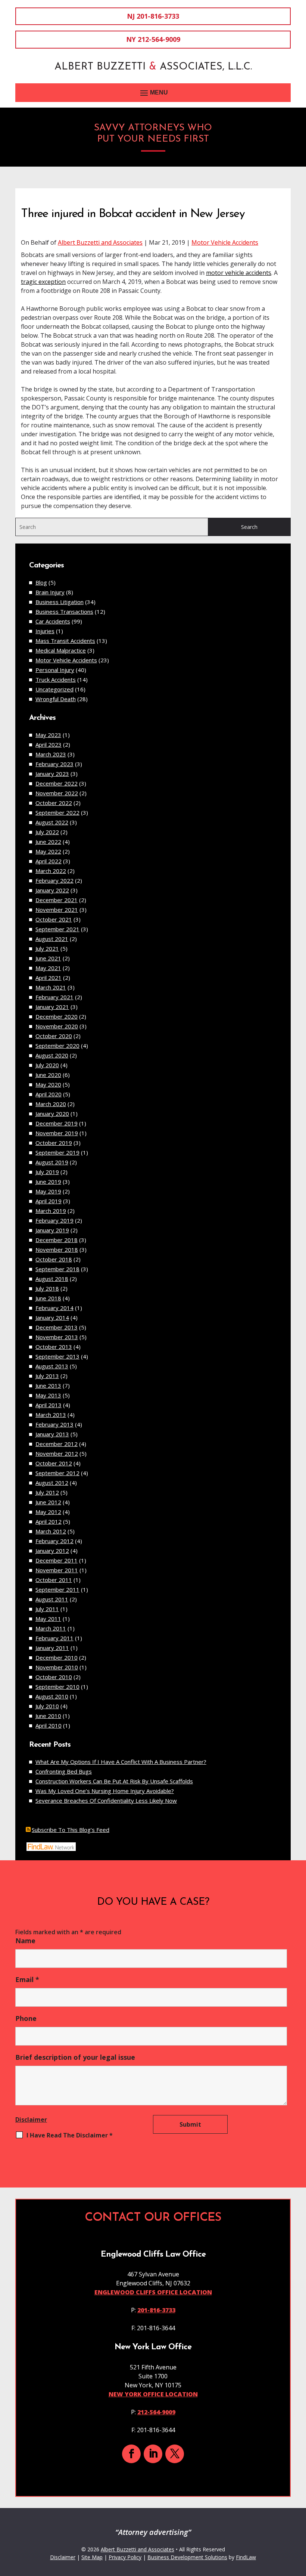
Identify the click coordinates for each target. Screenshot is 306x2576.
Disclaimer (31, 2120)
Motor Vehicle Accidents (225, 242)
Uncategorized (54, 689)
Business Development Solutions (187, 2557)
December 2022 (57, 783)
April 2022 (49, 861)
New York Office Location (153, 2394)
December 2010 (57, 1657)
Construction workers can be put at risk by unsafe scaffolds (114, 1781)
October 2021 (54, 919)
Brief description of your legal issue (75, 2057)
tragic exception (43, 282)
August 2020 (52, 1055)
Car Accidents (53, 621)
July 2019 (47, 1172)
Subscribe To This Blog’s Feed (71, 1830)
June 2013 (48, 1385)
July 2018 (47, 1288)
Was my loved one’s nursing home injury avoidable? (105, 1791)
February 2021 (54, 997)
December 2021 (57, 900)
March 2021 (51, 987)
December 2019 (57, 1123)
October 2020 (54, 1036)
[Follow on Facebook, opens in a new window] (131, 2454)
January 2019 (52, 1230)
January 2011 (52, 1648)
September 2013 (57, 1356)
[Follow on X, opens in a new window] (175, 2454)
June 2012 (48, 1502)
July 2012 (47, 1492)
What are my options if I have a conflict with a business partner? (121, 1762)
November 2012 (57, 1453)
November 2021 (57, 910)
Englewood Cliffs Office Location (153, 2292)
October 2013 (54, 1347)
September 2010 (57, 1687)
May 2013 (48, 1395)
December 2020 (57, 1016)
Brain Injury (50, 592)
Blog (41, 582)
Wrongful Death (56, 699)
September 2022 (57, 812)
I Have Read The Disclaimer (70, 2135)
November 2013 (57, 1337)
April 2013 (49, 1405)
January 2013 (52, 1434)
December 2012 (57, 1444)
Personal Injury (55, 670)
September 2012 (57, 1473)
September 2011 (57, 1589)
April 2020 (49, 1094)
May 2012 (48, 1512)
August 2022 (52, 822)
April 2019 (49, 1201)
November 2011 (57, 1570)
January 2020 (52, 1114)
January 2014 (52, 1318)
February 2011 (54, 1638)
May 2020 (48, 1084)
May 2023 (48, 735)
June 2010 (48, 1716)
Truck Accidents (56, 679)
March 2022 (51, 871)
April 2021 (49, 978)
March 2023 (51, 754)
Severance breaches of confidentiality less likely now (106, 1801)
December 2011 (57, 1560)
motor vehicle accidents (239, 273)
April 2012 (49, 1521)
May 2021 (48, 968)
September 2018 (57, 1269)
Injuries (45, 631)
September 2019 (57, 1152)
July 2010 (47, 1706)
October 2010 (54, 1677)
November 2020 (57, 1026)
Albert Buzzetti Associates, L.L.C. (153, 67)
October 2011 (54, 1580)
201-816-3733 (158, 16)
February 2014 (54, 1308)
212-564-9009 (159, 39)
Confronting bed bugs (64, 1771)
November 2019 (57, 1133)
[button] (153, 93)
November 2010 (57, 1667)
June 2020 (48, 1075)
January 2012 (52, 1551)
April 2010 (49, 1725)
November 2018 (57, 1250)
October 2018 (54, 1259)
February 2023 (54, 764)
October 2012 (54, 1463)
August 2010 (52, 1696)
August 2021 (52, 939)
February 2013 (54, 1424)
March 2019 (51, 1211)
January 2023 (52, 774)
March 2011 (51, 1628)
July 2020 (47, 1065)
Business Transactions (64, 612)
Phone (26, 2018)
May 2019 (48, 1191)
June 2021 (48, 958)
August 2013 (52, 1366)
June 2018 (48, 1298)
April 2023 (49, 744)
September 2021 (57, 929)
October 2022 (54, 803)
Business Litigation (60, 602)
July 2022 (47, 832)
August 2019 (52, 1162)
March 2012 (51, 1531)
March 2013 (51, 1415)
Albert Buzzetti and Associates (100, 242)
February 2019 (54, 1220)
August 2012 (52, 1483)
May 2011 (48, 1619)
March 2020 (51, 1104)
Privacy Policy (125, 2557)
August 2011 (52, 1599)
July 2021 (47, 948)
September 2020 (57, 1046)
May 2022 (48, 851)
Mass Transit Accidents (65, 641)
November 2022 (57, 793)
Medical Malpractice (61, 650)
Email (27, 1979)
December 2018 (57, 1240)
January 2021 (52, 1007)
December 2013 (57, 1327)
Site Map (92, 2557)
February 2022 (54, 880)
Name (25, 1941)
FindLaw (246, 2557)
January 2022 (52, 890)
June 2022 (48, 842)
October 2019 (54, 1143)
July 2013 (47, 1376)
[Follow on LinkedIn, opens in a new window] (153, 2454)
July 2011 (47, 1609)
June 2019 (48, 1182)
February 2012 (54, 1541)
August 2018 (52, 1279)
